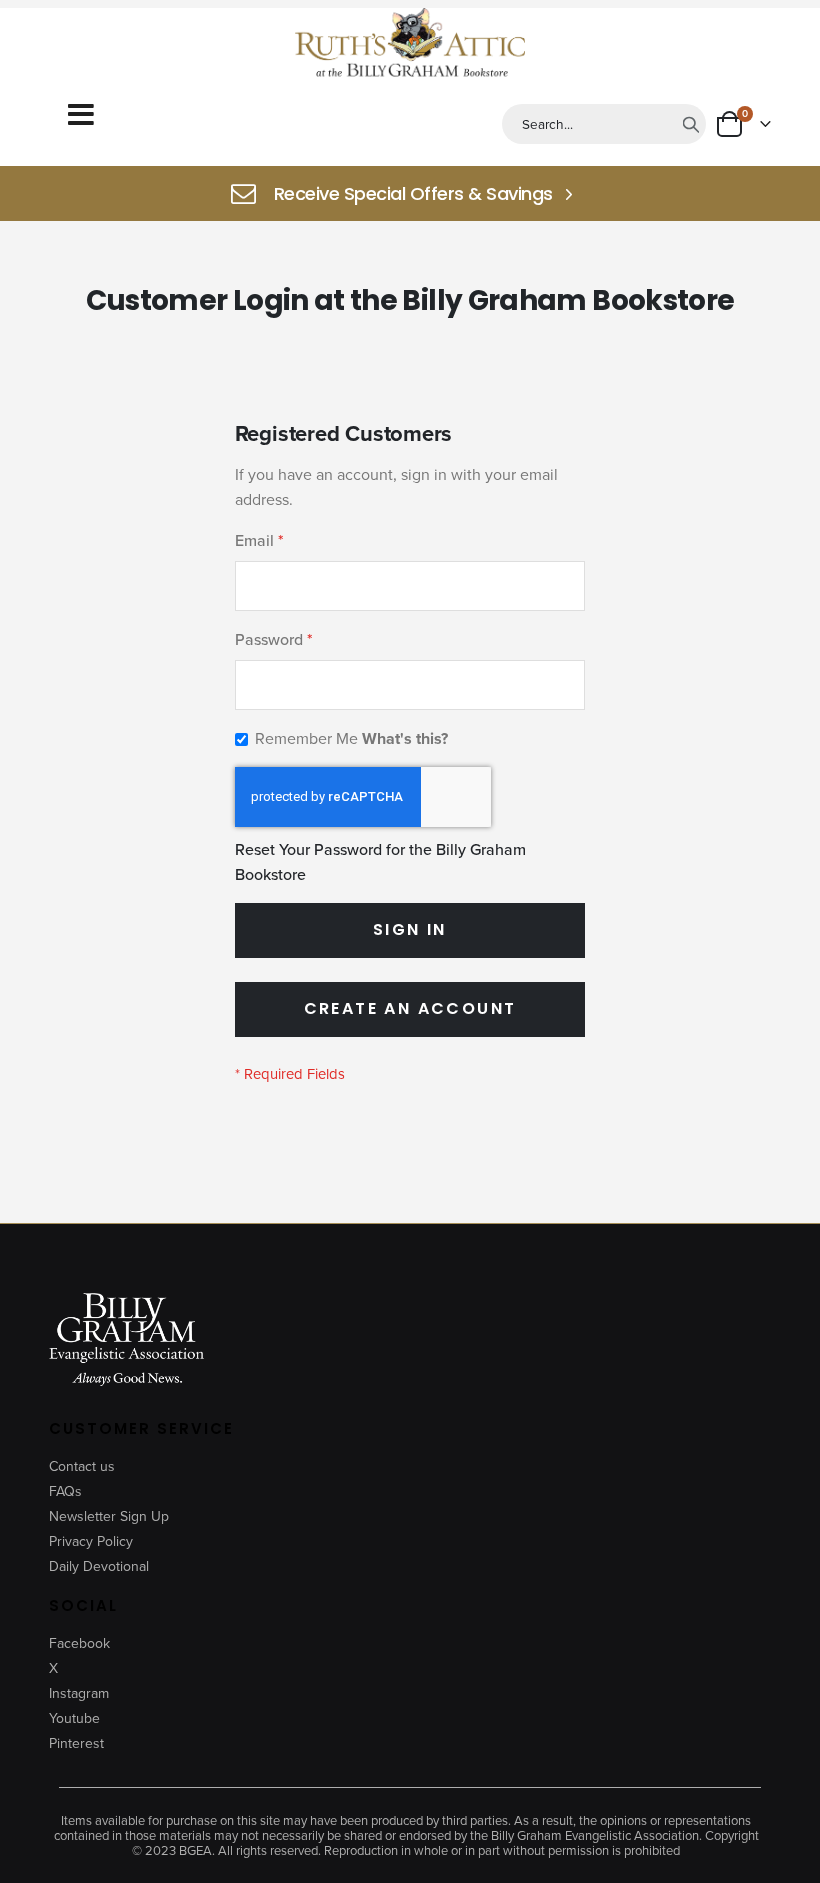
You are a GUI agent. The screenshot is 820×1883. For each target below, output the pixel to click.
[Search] (691, 124)
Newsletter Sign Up (109, 1516)
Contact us (82, 1466)
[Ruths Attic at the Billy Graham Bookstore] (410, 45)
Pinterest (76, 1743)
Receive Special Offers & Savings (413, 194)
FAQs (65, 1491)
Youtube (74, 1718)
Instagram (79, 1693)
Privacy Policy (91, 1541)
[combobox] (604, 124)
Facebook (79, 1643)
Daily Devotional (99, 1566)
